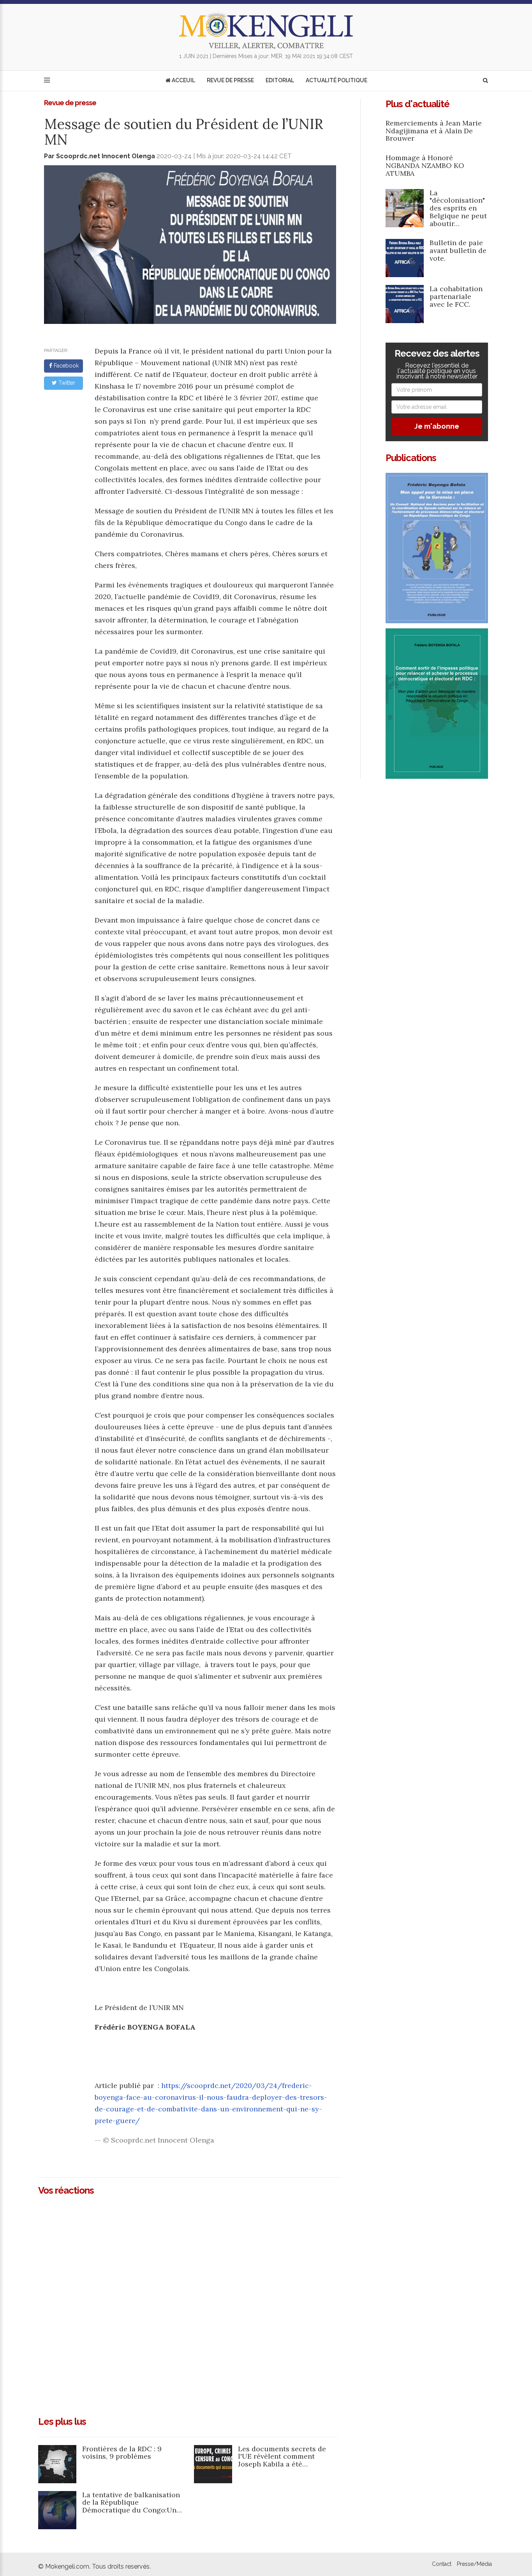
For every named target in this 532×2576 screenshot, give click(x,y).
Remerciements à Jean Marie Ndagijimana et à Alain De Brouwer (434, 131)
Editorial (280, 80)
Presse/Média (474, 2564)
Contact (442, 2564)
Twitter (66, 383)
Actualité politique (336, 80)
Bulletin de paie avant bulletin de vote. (458, 250)
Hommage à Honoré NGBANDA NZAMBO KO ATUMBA (425, 165)
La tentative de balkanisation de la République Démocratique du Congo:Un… (132, 2503)
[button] (485, 80)
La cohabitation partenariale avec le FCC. (456, 296)
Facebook (65, 366)
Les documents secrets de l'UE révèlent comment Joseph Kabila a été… (282, 2457)
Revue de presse (230, 80)
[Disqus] (190, 2303)
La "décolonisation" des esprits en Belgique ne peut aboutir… (458, 208)
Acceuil (183, 80)
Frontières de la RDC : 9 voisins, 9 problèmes (122, 2453)
